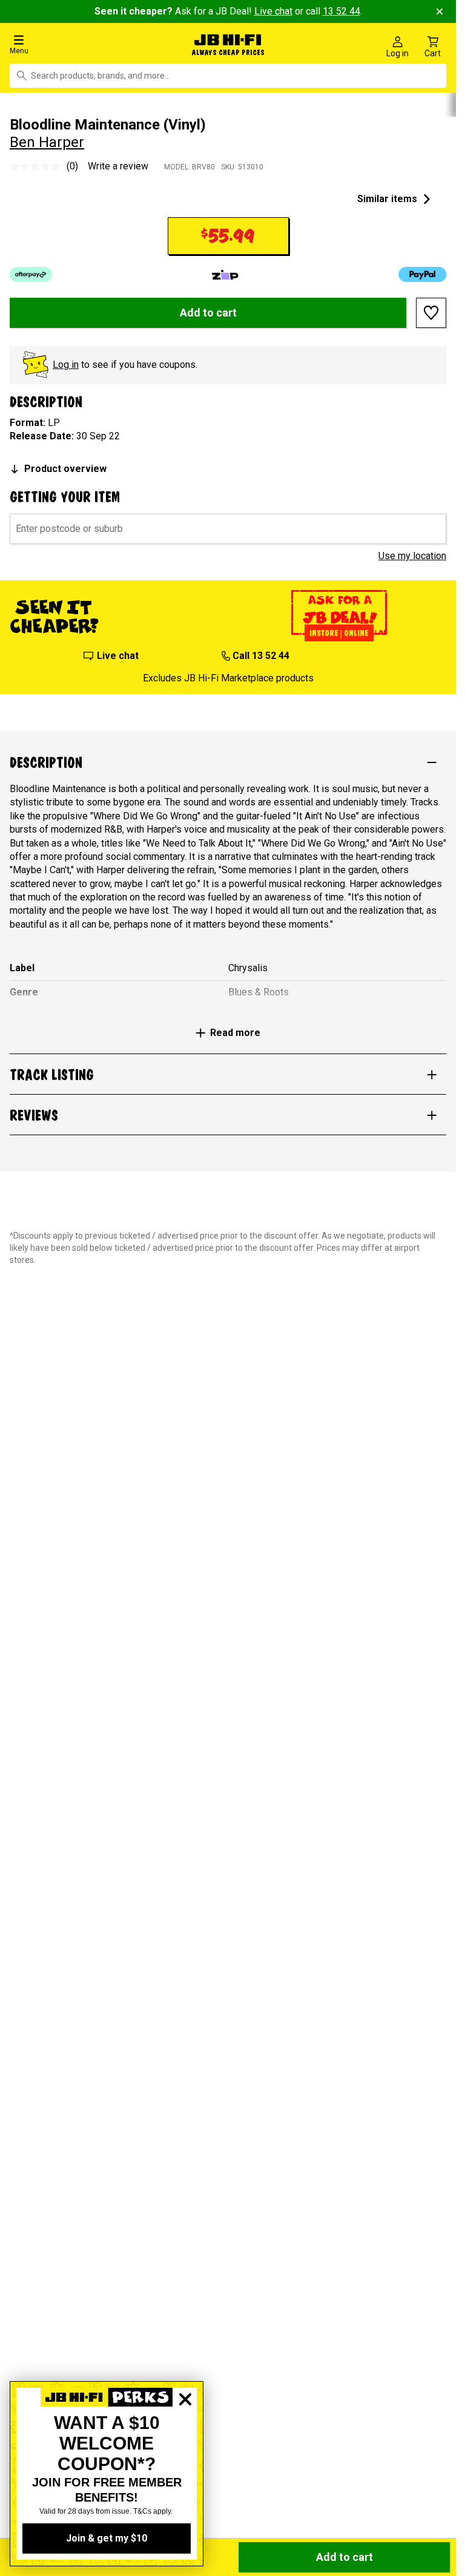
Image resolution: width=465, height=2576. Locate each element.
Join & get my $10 (107, 2538)
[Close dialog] (185, 2441)
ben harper (47, 140)
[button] (77, 44)
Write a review (118, 163)
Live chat (273, 11)
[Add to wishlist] (431, 310)
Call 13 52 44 (261, 653)
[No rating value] (38, 163)
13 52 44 (341, 11)
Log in (66, 362)
